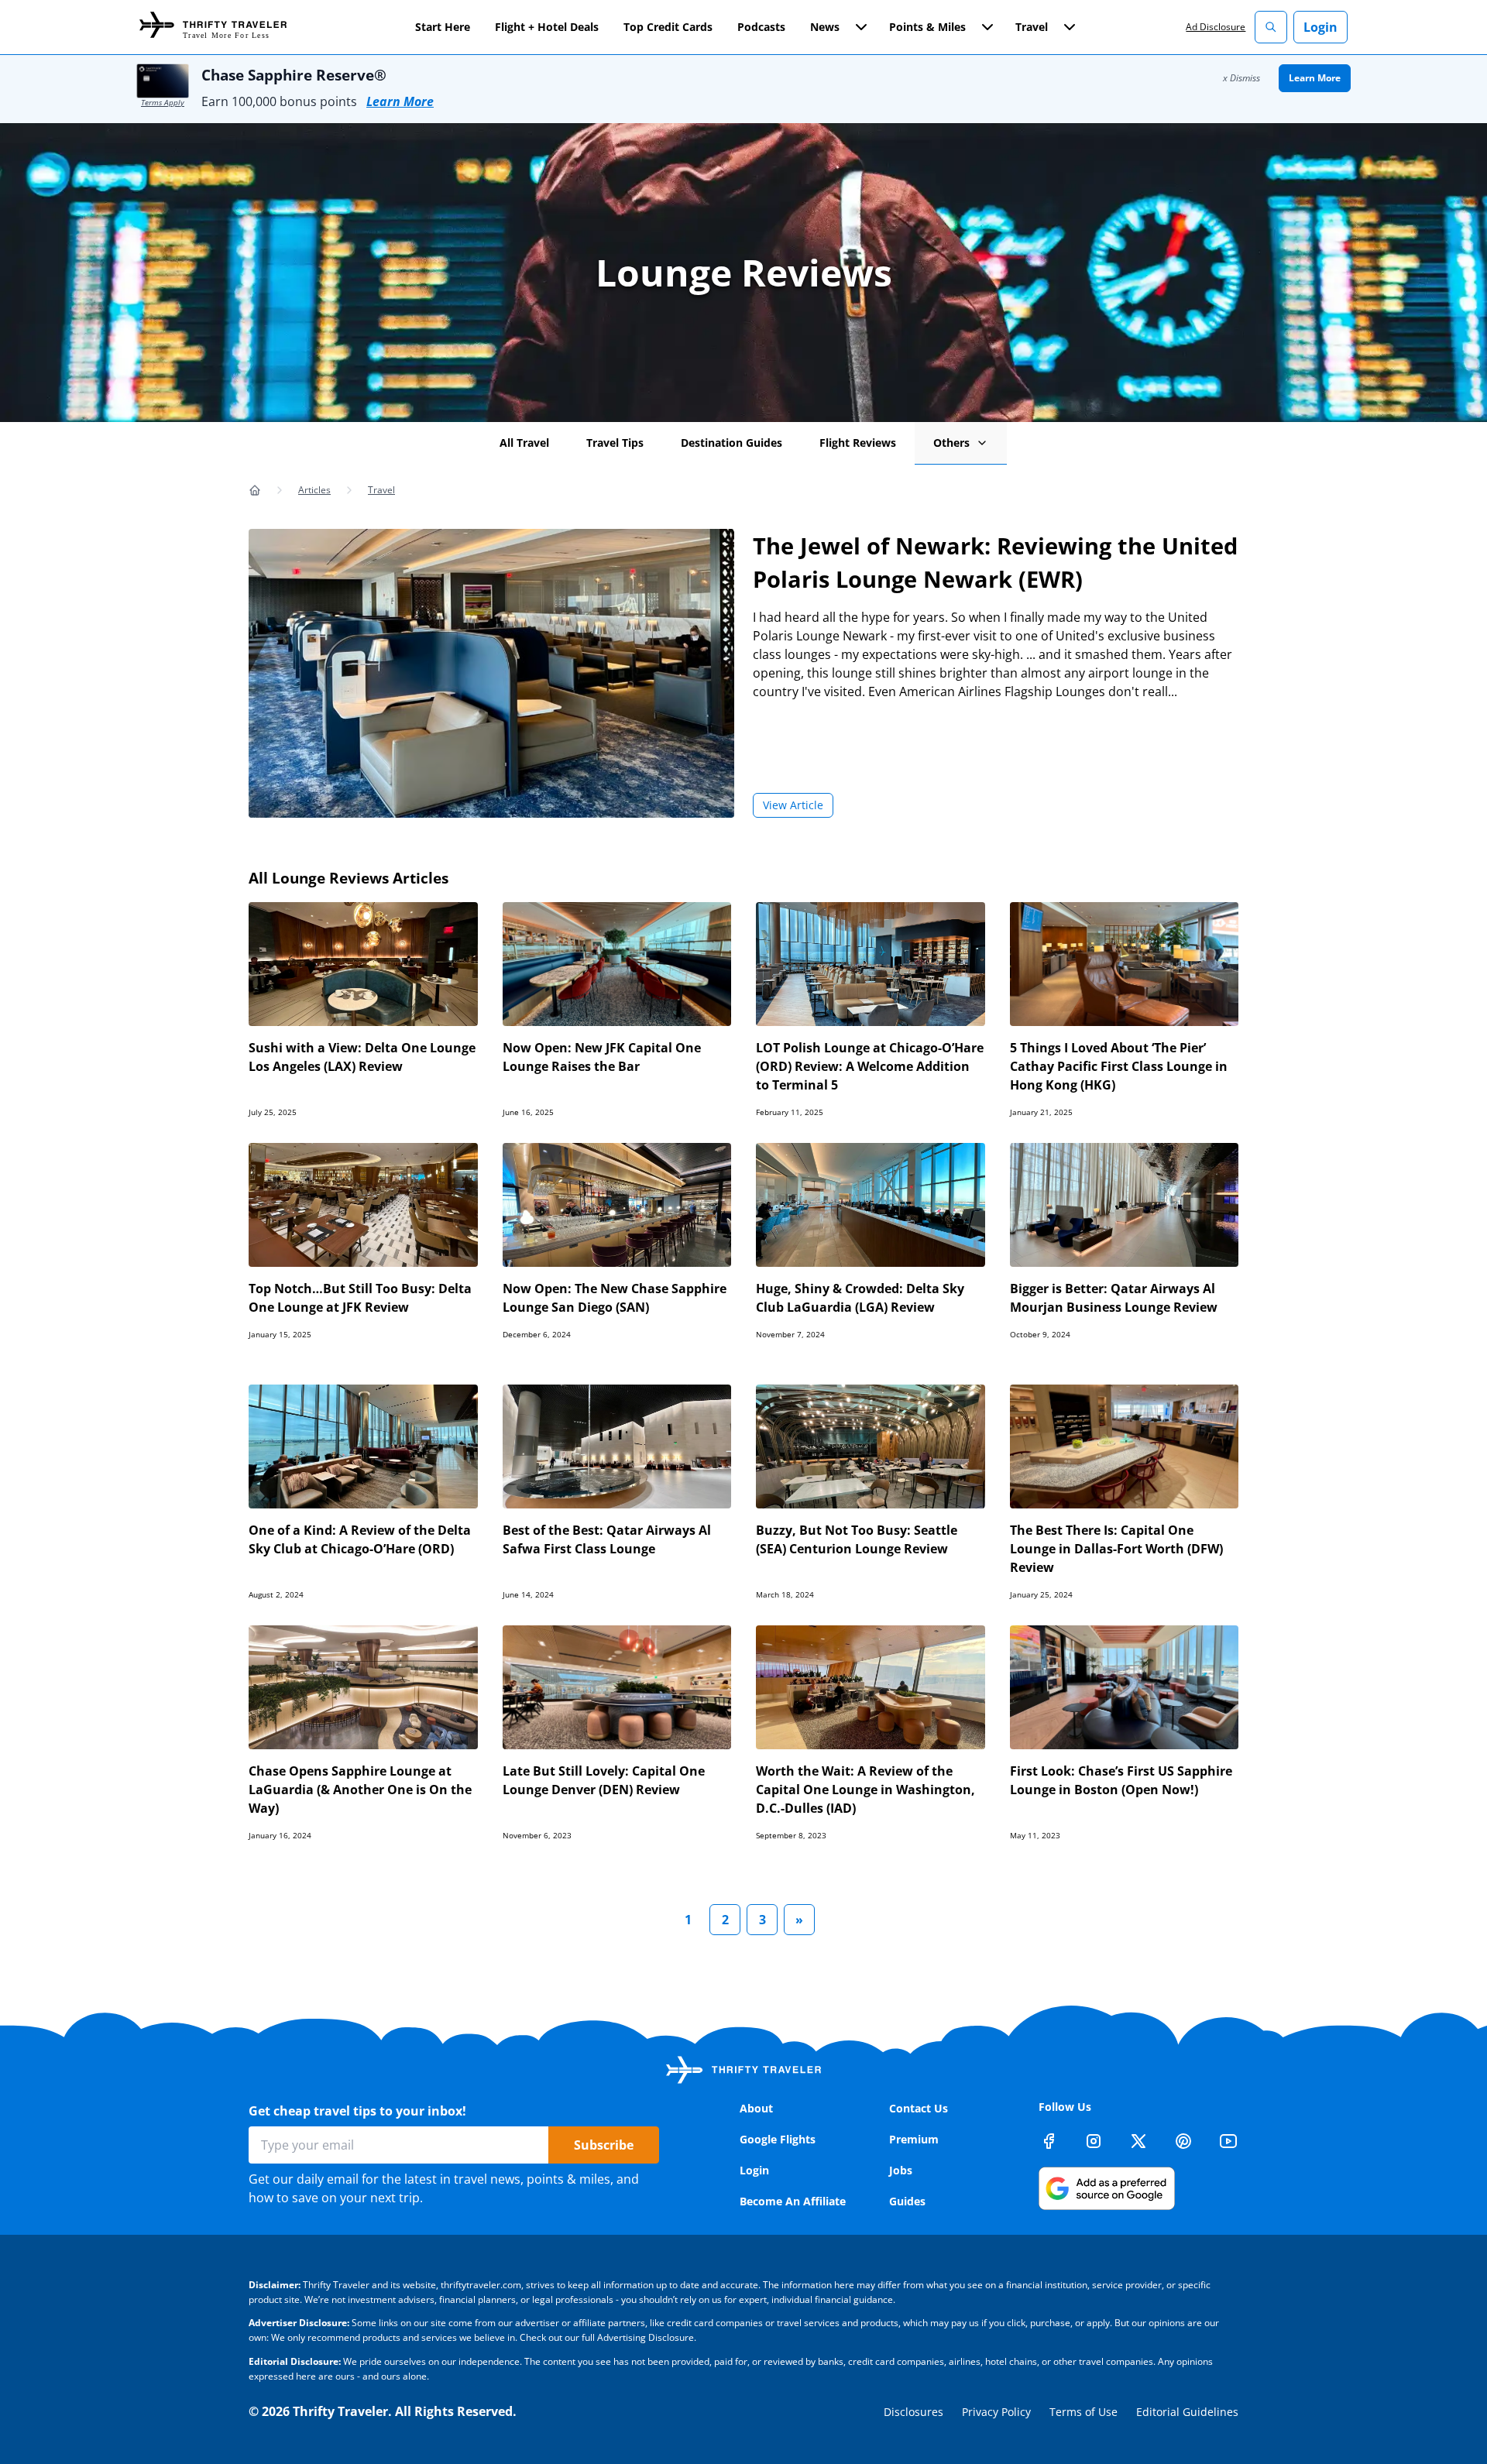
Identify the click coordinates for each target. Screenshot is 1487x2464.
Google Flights (778, 2139)
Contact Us (919, 2108)
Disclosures (913, 2412)
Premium (914, 2139)
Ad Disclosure (1216, 27)
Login (1320, 27)
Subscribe (604, 2145)
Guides (907, 2201)
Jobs (901, 2170)
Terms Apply (163, 102)
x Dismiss (1241, 78)
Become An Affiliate (793, 2201)
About (756, 2108)
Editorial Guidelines (1187, 2412)
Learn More (400, 101)
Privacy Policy (996, 2412)
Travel (381, 490)
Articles (314, 490)
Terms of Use (1083, 2412)
